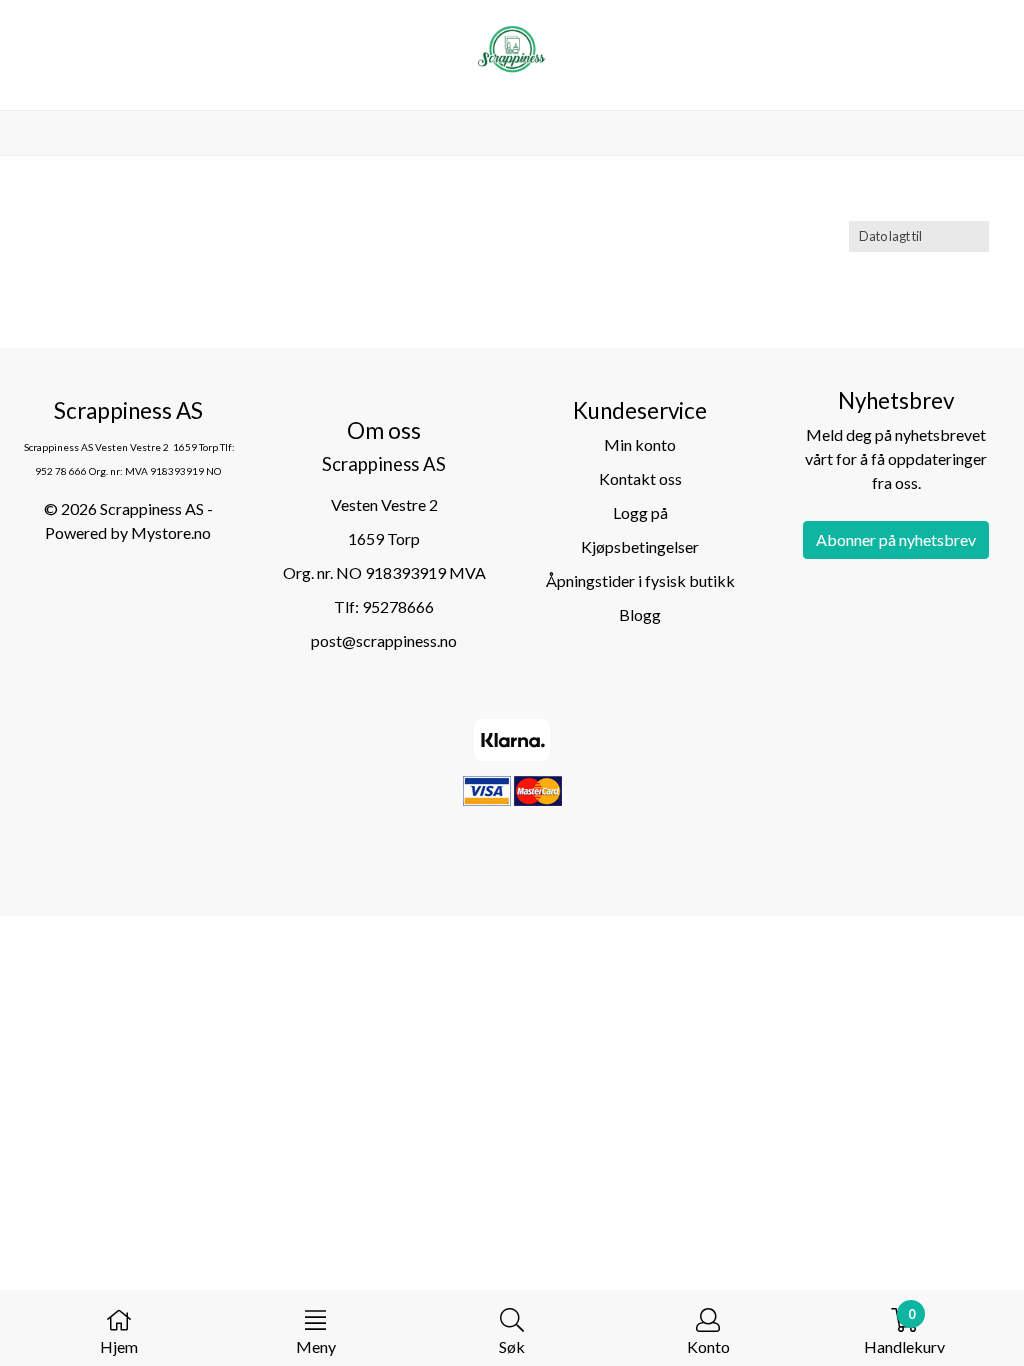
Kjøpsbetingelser (640, 546)
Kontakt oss (640, 478)
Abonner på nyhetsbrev (896, 539)
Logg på (640, 512)
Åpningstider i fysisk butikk (640, 580)
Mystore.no (171, 532)
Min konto (640, 444)
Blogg (640, 614)
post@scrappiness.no (384, 640)
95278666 (398, 606)
